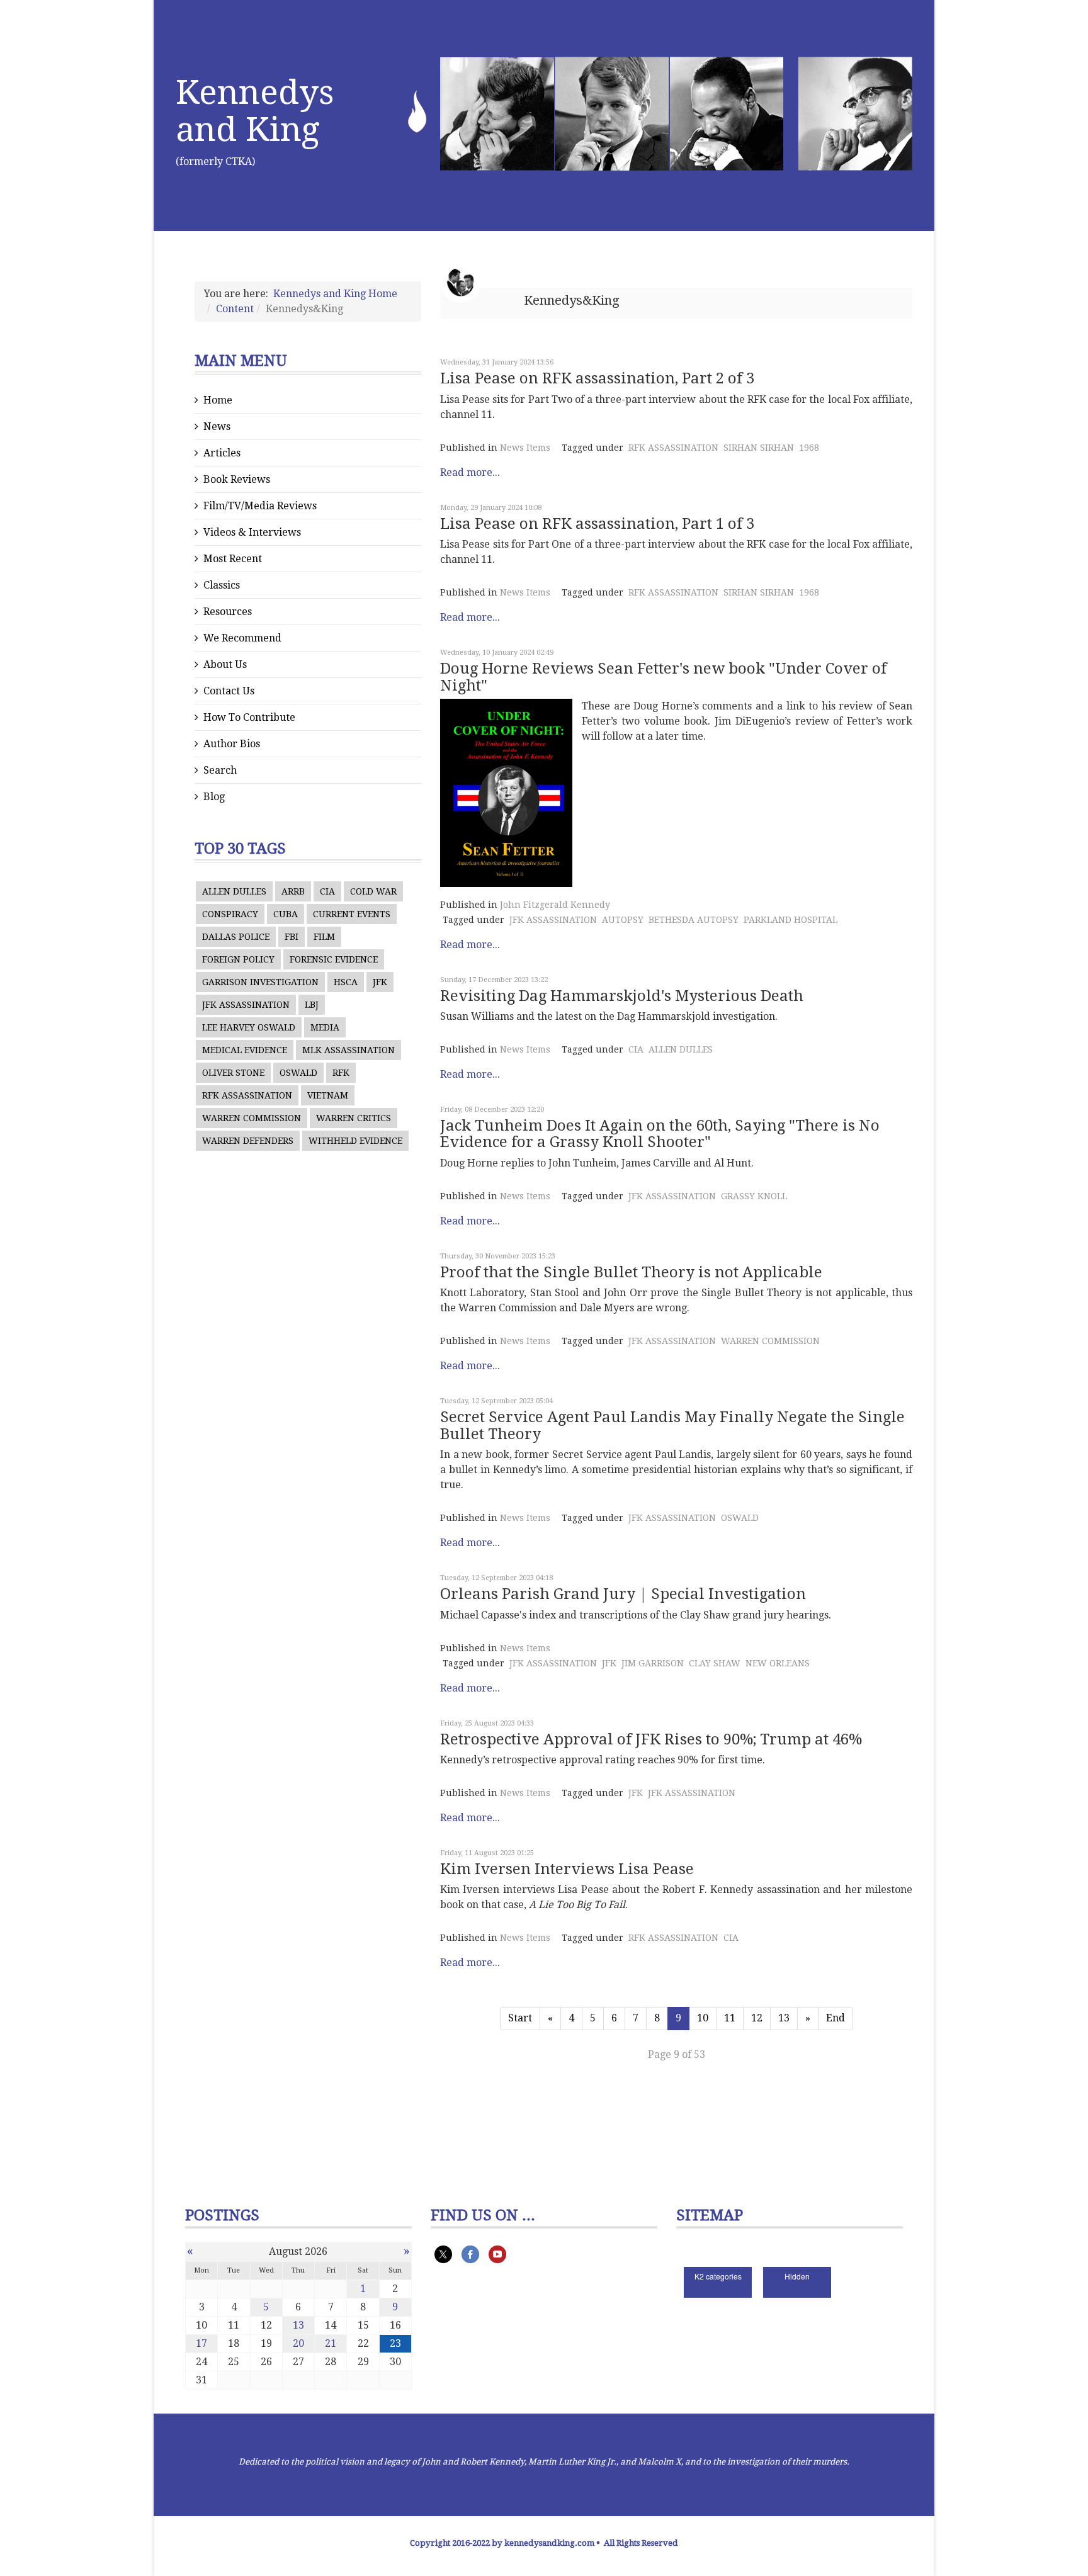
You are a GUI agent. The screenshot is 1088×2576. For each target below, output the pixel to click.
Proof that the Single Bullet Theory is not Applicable (631, 1272)
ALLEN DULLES (234, 891)
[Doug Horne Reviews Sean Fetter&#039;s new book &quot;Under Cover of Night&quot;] (506, 793)
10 (703, 2018)
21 (331, 2343)
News (217, 427)
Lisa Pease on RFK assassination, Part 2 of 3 (597, 378)
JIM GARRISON (653, 1663)
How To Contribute (249, 717)
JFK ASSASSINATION (246, 1005)
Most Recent (233, 559)
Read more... (470, 472)
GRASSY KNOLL (754, 1196)
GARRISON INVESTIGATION (260, 982)
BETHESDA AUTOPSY (694, 920)
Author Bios (232, 744)
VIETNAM (328, 1095)
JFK (380, 982)
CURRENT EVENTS (352, 914)
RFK (341, 1073)
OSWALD (298, 1073)
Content (235, 309)
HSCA (346, 982)
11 (730, 2018)
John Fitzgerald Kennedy (555, 905)
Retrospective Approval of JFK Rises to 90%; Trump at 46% (651, 1739)
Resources (228, 612)
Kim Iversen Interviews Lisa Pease (567, 1869)
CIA (327, 891)
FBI (292, 937)
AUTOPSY (623, 920)
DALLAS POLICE (236, 937)
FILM (324, 937)
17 (201, 2343)
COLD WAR (373, 891)
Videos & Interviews (252, 532)
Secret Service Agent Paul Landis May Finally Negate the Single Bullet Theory (672, 1425)
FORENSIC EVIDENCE (334, 959)
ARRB (293, 891)
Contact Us (229, 691)
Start (520, 2018)
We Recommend (242, 638)
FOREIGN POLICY (238, 959)
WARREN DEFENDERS (248, 1141)
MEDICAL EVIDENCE (245, 1050)
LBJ (312, 1005)
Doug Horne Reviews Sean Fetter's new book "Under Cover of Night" (663, 677)
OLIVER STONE (233, 1073)
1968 (809, 448)
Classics (222, 585)
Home (218, 400)
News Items (525, 448)
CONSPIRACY (230, 914)
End (836, 2018)
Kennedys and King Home (335, 294)
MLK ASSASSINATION (348, 1050)
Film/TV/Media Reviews (260, 506)
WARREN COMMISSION (252, 1118)
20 (298, 2343)
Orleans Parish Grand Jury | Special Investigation (623, 1594)
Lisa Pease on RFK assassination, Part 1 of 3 (597, 524)
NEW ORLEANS (778, 1663)
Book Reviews (237, 479)
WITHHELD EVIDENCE (355, 1141)
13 (784, 2018)
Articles (222, 453)
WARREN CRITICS (354, 1118)
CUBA (286, 914)
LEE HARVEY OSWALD (249, 1027)
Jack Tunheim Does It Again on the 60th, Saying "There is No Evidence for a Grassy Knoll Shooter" (660, 1134)
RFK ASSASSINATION (247, 1095)
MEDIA (325, 1027)
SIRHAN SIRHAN (759, 448)
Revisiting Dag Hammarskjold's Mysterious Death (622, 996)
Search (220, 770)
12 (757, 2018)
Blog (214, 797)
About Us (225, 664)
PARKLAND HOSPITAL (790, 920)
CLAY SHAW (715, 1663)
